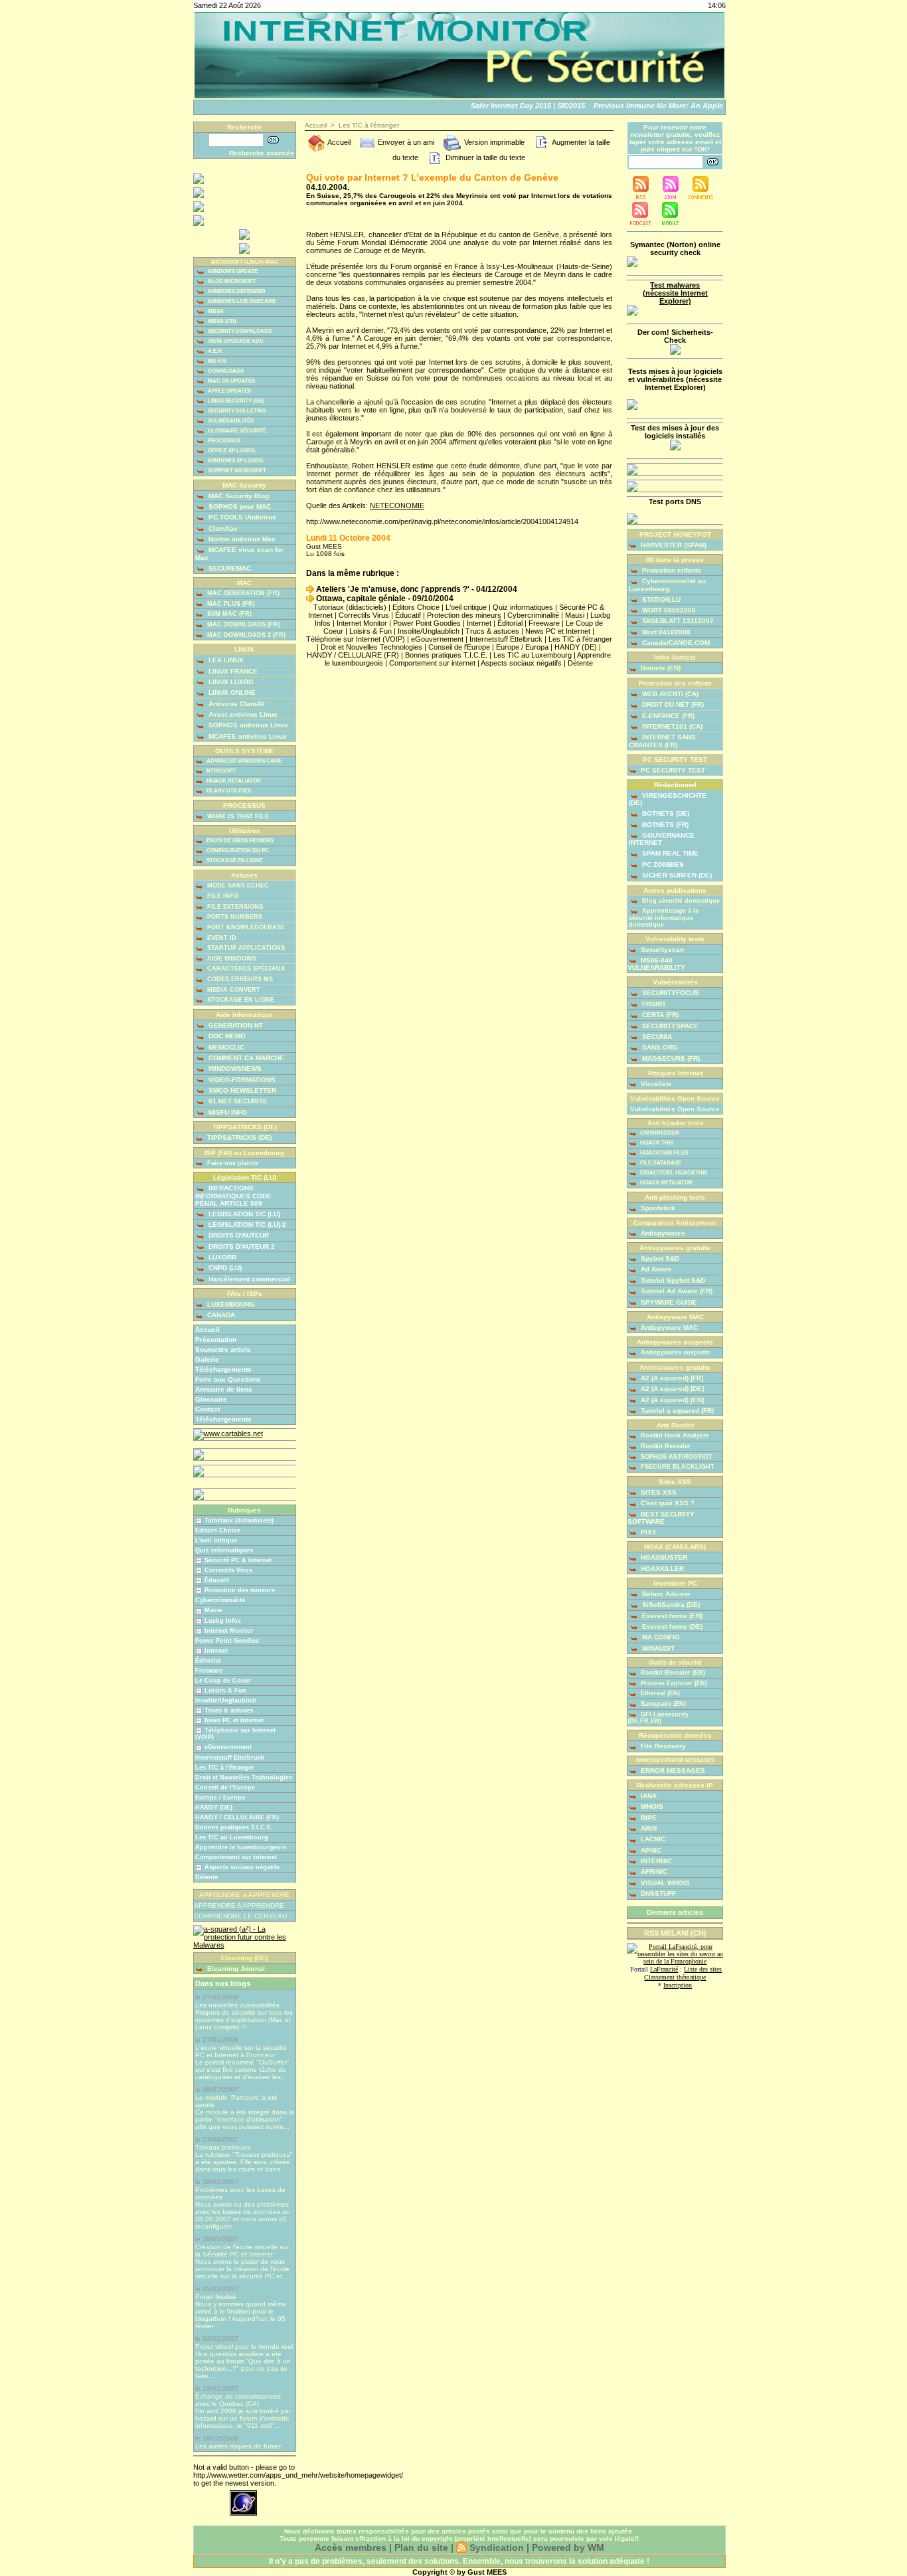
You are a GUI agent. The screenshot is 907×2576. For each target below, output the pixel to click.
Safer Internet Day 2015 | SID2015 (514, 106)
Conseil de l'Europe (225, 1788)
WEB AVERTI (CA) (669, 694)
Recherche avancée (262, 153)
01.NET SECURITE (237, 1101)
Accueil (207, 1330)
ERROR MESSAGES (672, 1771)
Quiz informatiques (224, 1550)
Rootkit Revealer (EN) (672, 1673)
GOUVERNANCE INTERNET (662, 839)
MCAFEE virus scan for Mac (239, 553)
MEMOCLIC (225, 1047)
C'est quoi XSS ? (667, 1503)
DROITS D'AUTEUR (238, 1235)
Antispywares (662, 1233)
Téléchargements (223, 1369)
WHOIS (651, 1806)
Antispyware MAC (668, 1328)
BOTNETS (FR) (664, 825)
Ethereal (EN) (659, 1693)
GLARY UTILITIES (228, 791)
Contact (207, 1409)
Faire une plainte (232, 1163)
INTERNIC (655, 1861)
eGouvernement (228, 1747)
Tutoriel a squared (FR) (676, 1411)
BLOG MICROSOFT (231, 281)
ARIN (648, 1828)
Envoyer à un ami (405, 142)
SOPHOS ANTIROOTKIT (676, 1457)
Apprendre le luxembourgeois (241, 1847)
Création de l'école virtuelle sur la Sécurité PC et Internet (242, 2251)
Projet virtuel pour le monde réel (244, 2346)
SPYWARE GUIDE (668, 1302)
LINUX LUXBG (230, 682)
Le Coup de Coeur (223, 1681)
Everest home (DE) (671, 1626)
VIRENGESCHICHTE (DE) (668, 799)
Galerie (207, 1359)
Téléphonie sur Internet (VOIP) (356, 639)
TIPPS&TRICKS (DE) (238, 1138)
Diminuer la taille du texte (484, 157)
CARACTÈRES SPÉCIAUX (245, 968)
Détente (206, 1877)
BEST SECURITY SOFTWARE (661, 1518)
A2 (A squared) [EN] (671, 1400)
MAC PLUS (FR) (230, 604)
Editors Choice (218, 1530)
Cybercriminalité (220, 1600)
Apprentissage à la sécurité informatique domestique (664, 918)
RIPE (648, 1818)
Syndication (497, 2547)
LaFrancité (664, 1969)
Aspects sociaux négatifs (242, 1867)
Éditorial (208, 1661)
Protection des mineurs (240, 1590)
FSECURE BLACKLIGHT (677, 1467)
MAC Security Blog (238, 496)
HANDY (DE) (214, 1807)
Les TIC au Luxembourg (232, 1837)
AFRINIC (653, 1872)
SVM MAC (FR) (228, 614)
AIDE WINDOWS (231, 959)
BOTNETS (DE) (665, 813)
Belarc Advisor (665, 1594)
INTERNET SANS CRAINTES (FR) (662, 741)
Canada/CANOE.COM (675, 643)
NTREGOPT (220, 771)
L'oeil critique (216, 1540)
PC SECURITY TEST (672, 770)
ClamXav (222, 528)
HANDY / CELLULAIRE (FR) (237, 1817)
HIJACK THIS (656, 1143)
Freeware (209, 1671)
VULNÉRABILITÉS (230, 421)
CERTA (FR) (659, 1015)
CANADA (220, 1315)
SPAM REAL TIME (669, 853)
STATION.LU (660, 599)
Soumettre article (223, 1349)
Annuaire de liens (224, 1389)
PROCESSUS (223, 441)
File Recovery (662, 1746)
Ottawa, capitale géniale (360, 598)
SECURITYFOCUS (670, 993)
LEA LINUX (225, 660)
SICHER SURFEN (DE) (676, 875)
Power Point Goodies (227, 1641)
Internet (216, 1651)
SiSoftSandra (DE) (670, 1605)
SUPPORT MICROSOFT (236, 471)
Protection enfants (671, 570)
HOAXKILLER (661, 1569)
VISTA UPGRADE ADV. (235, 341)
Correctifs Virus (228, 1570)
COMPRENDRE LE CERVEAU (240, 1916)
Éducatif (217, 1580)
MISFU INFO (227, 1112)
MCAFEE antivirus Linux (247, 736)
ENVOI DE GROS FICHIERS (239, 841)
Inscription (678, 1985)
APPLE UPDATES (229, 391)
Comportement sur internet (236, 1857)
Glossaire (211, 1399)
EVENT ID (221, 938)
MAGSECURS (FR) (670, 1058)
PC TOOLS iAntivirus (241, 517)
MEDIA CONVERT (233, 990)
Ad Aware (655, 1269)
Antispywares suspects (674, 1352)
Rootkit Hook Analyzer (674, 1435)
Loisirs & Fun (225, 1691)
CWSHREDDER (659, 1133)
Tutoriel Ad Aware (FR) (676, 1291)
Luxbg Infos (223, 1621)
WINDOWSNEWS (234, 1068)
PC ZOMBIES (662, 865)
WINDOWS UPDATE (232, 271)
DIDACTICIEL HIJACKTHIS (673, 1173)
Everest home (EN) (671, 1616)
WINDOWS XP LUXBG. (235, 461)
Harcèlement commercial (248, 1279)
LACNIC (652, 1839)
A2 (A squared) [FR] (671, 1378)
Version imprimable (493, 142)
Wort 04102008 (665, 632)
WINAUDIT (657, 1648)
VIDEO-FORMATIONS (241, 1080)
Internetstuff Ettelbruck (230, 1758)
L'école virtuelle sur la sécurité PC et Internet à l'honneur (241, 2051)
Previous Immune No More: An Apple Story (655, 106)
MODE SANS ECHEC (237, 885)
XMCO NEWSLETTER (241, 1090)
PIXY (648, 1532)
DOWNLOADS (225, 371)
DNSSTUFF (657, 1893)
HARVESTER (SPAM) (673, 545)
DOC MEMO (226, 1036)
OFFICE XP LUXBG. (231, 451)
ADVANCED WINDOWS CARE (243, 761)
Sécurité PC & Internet (238, 1560)
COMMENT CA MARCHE (245, 1058)
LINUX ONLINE (231, 692)
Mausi (213, 1610)
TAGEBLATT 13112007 (677, 621)
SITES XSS (658, 1492)
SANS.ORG (659, 1047)
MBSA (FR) (221, 321)
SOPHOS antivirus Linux (247, 725)
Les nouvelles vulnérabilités (237, 2005)
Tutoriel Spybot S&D (672, 1280)
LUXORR (221, 1257)
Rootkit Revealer (665, 1446)
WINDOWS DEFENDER (236, 291)
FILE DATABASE (660, 1163)
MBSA (215, 311)
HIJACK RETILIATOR (666, 1183)
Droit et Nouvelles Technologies (244, 1778)
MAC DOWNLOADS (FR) (243, 624)
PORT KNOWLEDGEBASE (245, 927)
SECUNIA (656, 1037)
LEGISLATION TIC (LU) (243, 1214)
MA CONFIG (660, 1637)
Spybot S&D (659, 1258)
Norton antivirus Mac (241, 539)
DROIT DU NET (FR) (672, 704)
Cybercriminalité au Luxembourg (667, 585)
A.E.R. (215, 351)
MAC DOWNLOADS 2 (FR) (245, 635)
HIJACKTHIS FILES (663, 1153)
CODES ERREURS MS (239, 979)
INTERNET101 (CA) (671, 726)
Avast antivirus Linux (242, 714)
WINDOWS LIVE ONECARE (241, 301)
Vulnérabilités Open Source (675, 1109)
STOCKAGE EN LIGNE (234, 861)
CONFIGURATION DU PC (237, 851)
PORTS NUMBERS (234, 917)
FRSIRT (653, 1004)
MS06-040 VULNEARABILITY (656, 964)
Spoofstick (657, 1208)
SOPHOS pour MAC (239, 506)
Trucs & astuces (229, 1710)
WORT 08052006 (668, 610)
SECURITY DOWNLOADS (239, 331)
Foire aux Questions (228, 1379)
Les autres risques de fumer (238, 2446)
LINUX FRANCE (232, 671)
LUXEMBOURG (230, 1304)
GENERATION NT (235, 1025)
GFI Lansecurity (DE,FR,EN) (658, 1718)
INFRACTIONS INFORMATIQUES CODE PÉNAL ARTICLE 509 (233, 1195)
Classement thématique (675, 1977)
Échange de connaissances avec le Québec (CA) (238, 2400)
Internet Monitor (229, 1631)
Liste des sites (703, 1969)
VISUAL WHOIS (664, 1883)
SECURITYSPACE (669, 1026)
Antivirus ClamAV (236, 704)
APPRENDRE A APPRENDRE (239, 1905)
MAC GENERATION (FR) (242, 593)
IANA (648, 1796)
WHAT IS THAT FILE (237, 816)
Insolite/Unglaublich (226, 1701)
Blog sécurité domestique (680, 901)
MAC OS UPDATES (231, 381)
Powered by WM (568, 2547)
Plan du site (421, 2547)
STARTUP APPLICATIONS (245, 948)
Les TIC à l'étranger (225, 1768)
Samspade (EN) (662, 1704)
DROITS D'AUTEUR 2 (241, 1246)
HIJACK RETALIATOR (233, 781)
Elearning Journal (235, 1969)
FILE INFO (222, 896)
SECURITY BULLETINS (236, 411)
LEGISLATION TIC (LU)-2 (246, 1225)
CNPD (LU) (224, 1268)
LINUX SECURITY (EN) (235, 401)
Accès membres (351, 2547)
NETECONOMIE (397, 506)
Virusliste (655, 1084)
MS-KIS (216, 361)
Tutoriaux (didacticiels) (239, 1520)
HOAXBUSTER (663, 1557)
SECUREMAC (229, 568)
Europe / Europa (220, 1797)
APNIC (650, 1850)
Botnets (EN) (660, 668)
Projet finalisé (216, 2297)
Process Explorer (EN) (673, 1683)
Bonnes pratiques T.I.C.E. (234, 1827)
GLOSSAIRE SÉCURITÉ (236, 431)
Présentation (216, 1339)
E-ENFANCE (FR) (667, 716)
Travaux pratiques (223, 2147)
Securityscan (661, 950)
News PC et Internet (234, 1720)
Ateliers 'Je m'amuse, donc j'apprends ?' (392, 589)
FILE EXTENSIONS (234, 907)
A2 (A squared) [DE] (671, 1389)
